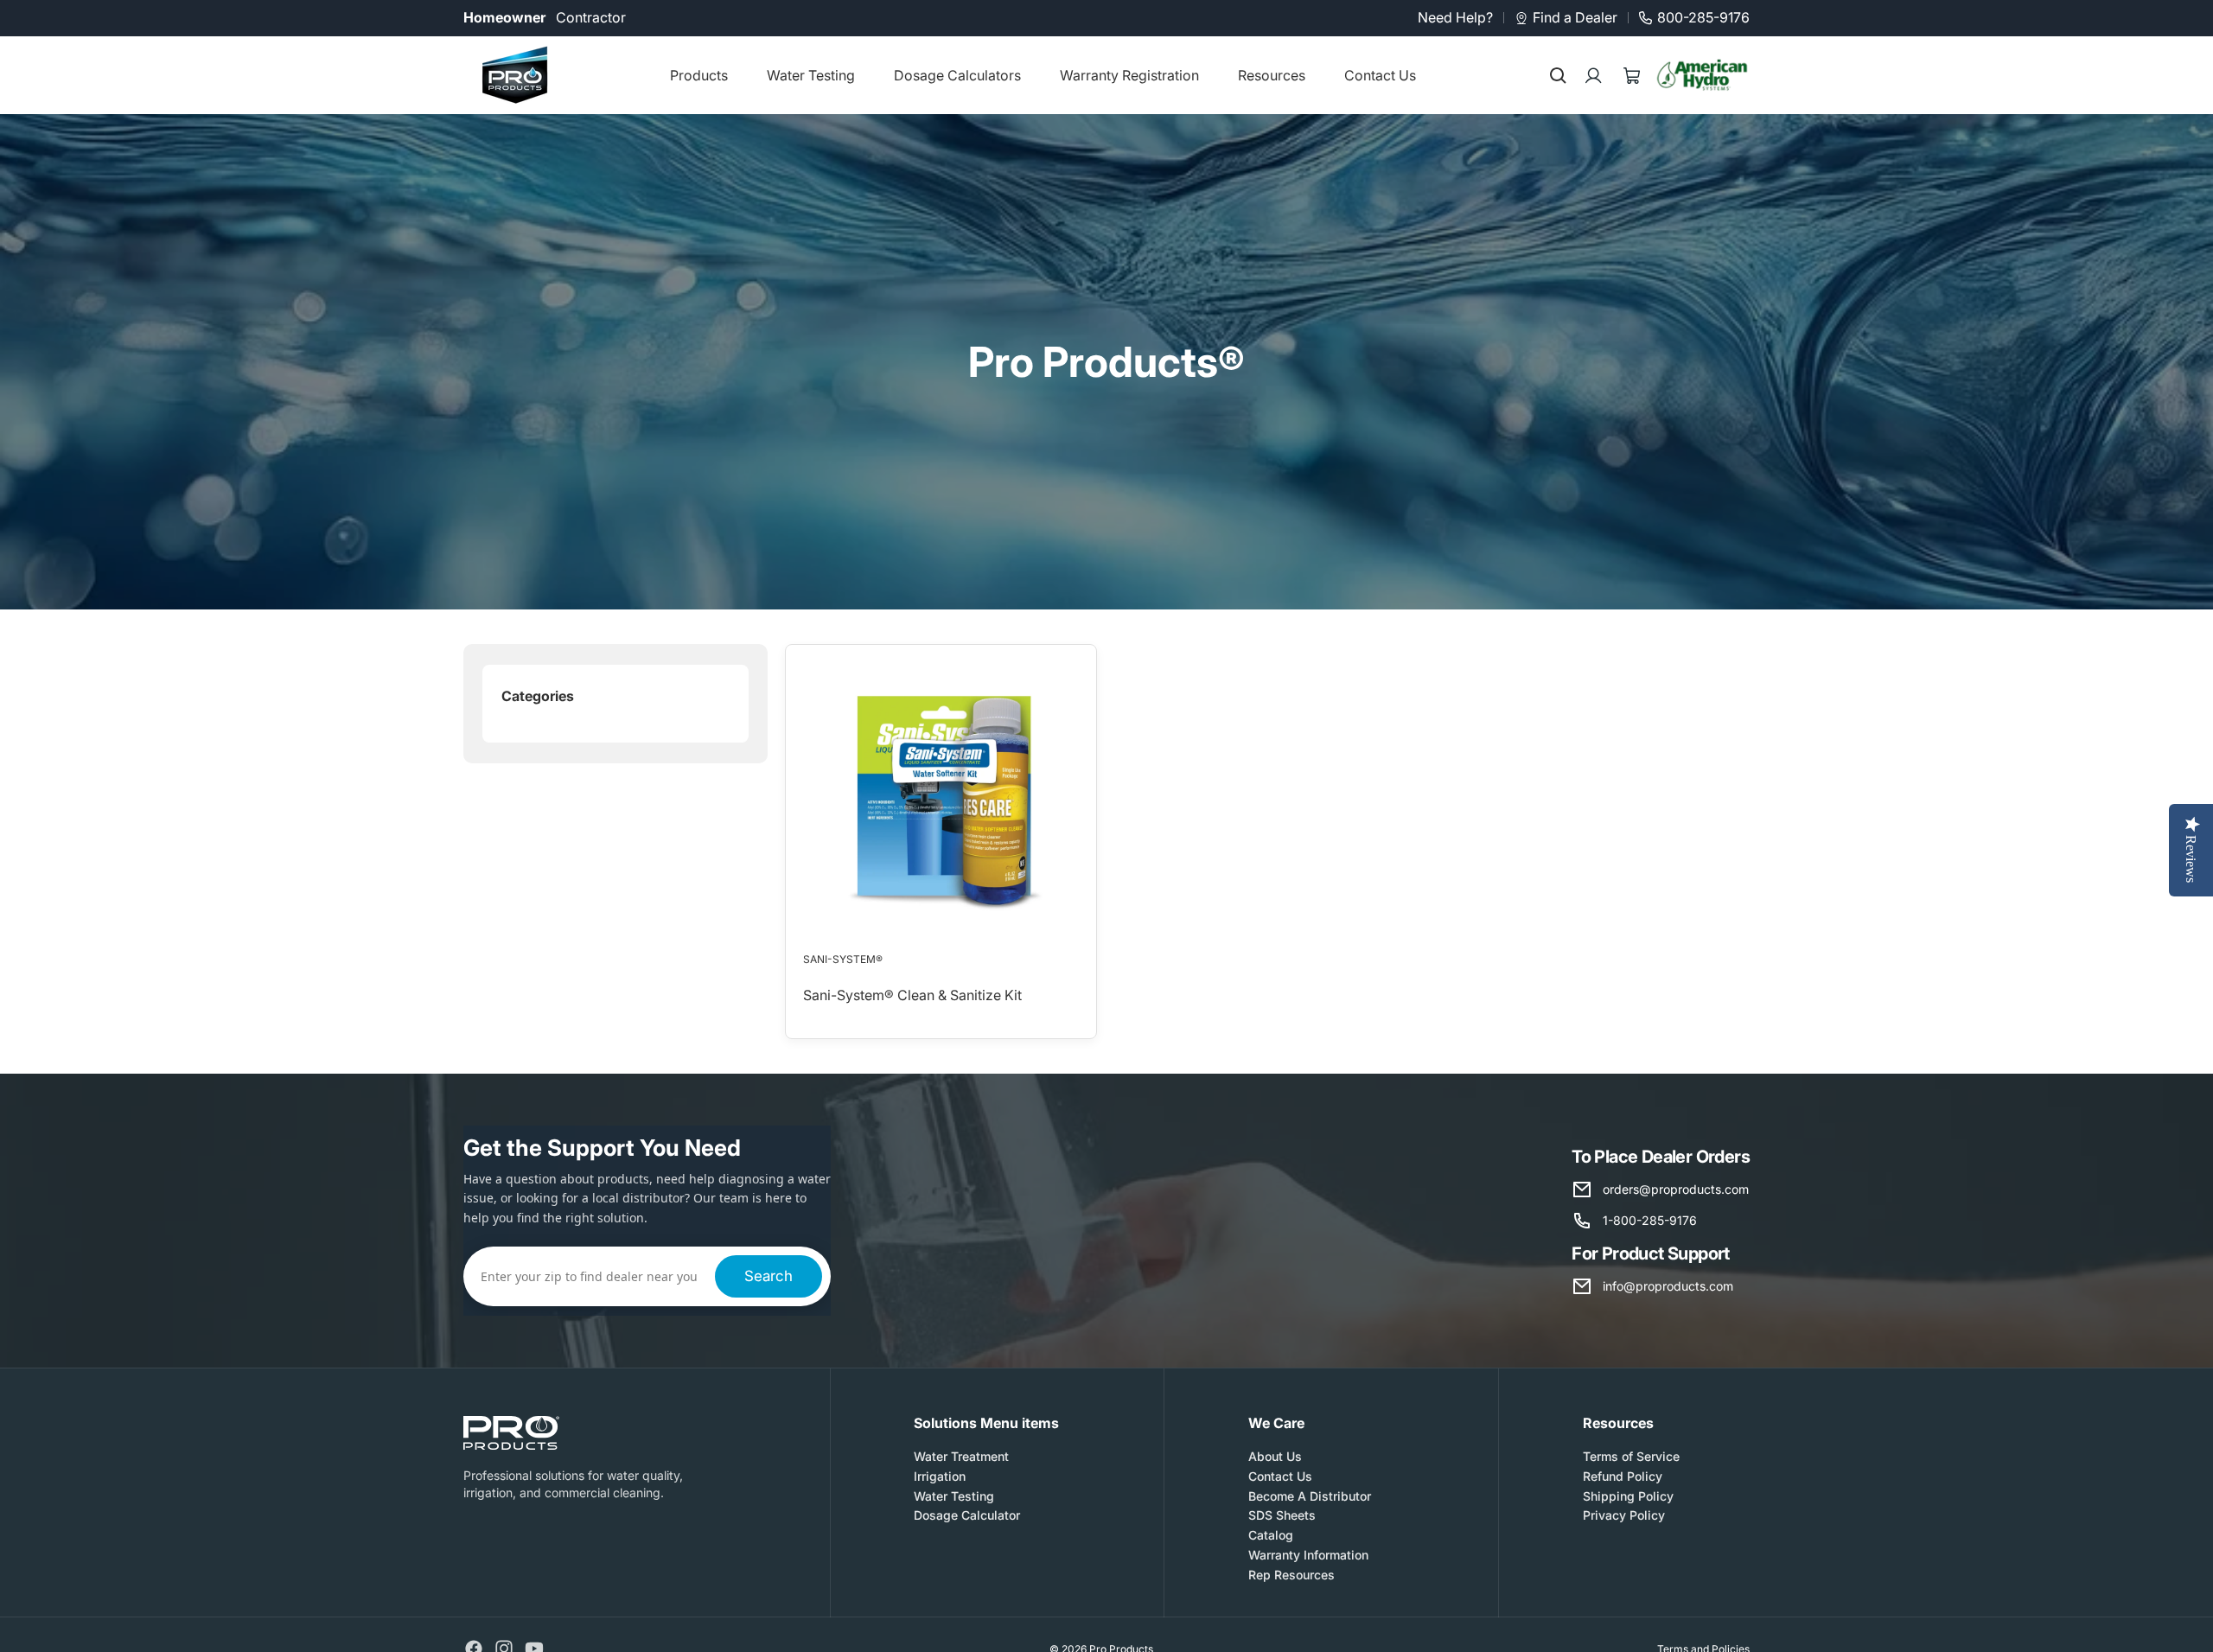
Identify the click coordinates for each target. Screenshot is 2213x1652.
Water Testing (954, 1495)
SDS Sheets (1282, 1515)
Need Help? (1455, 17)
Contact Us (1280, 1475)
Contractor (591, 17)
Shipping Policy (1628, 1495)
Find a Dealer (1575, 17)
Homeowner (504, 17)
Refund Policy (1623, 1475)
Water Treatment (961, 1456)
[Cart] (1632, 75)
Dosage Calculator (967, 1515)
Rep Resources (1291, 1574)
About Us (1275, 1456)
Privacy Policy (1624, 1515)
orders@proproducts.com (1676, 1189)
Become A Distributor (1310, 1495)
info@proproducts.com (1668, 1286)
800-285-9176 (1703, 17)
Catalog (1271, 1535)
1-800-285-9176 (1650, 1220)
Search (768, 1276)
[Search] (1558, 75)
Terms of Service (1631, 1456)
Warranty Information (1308, 1555)
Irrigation (940, 1475)
